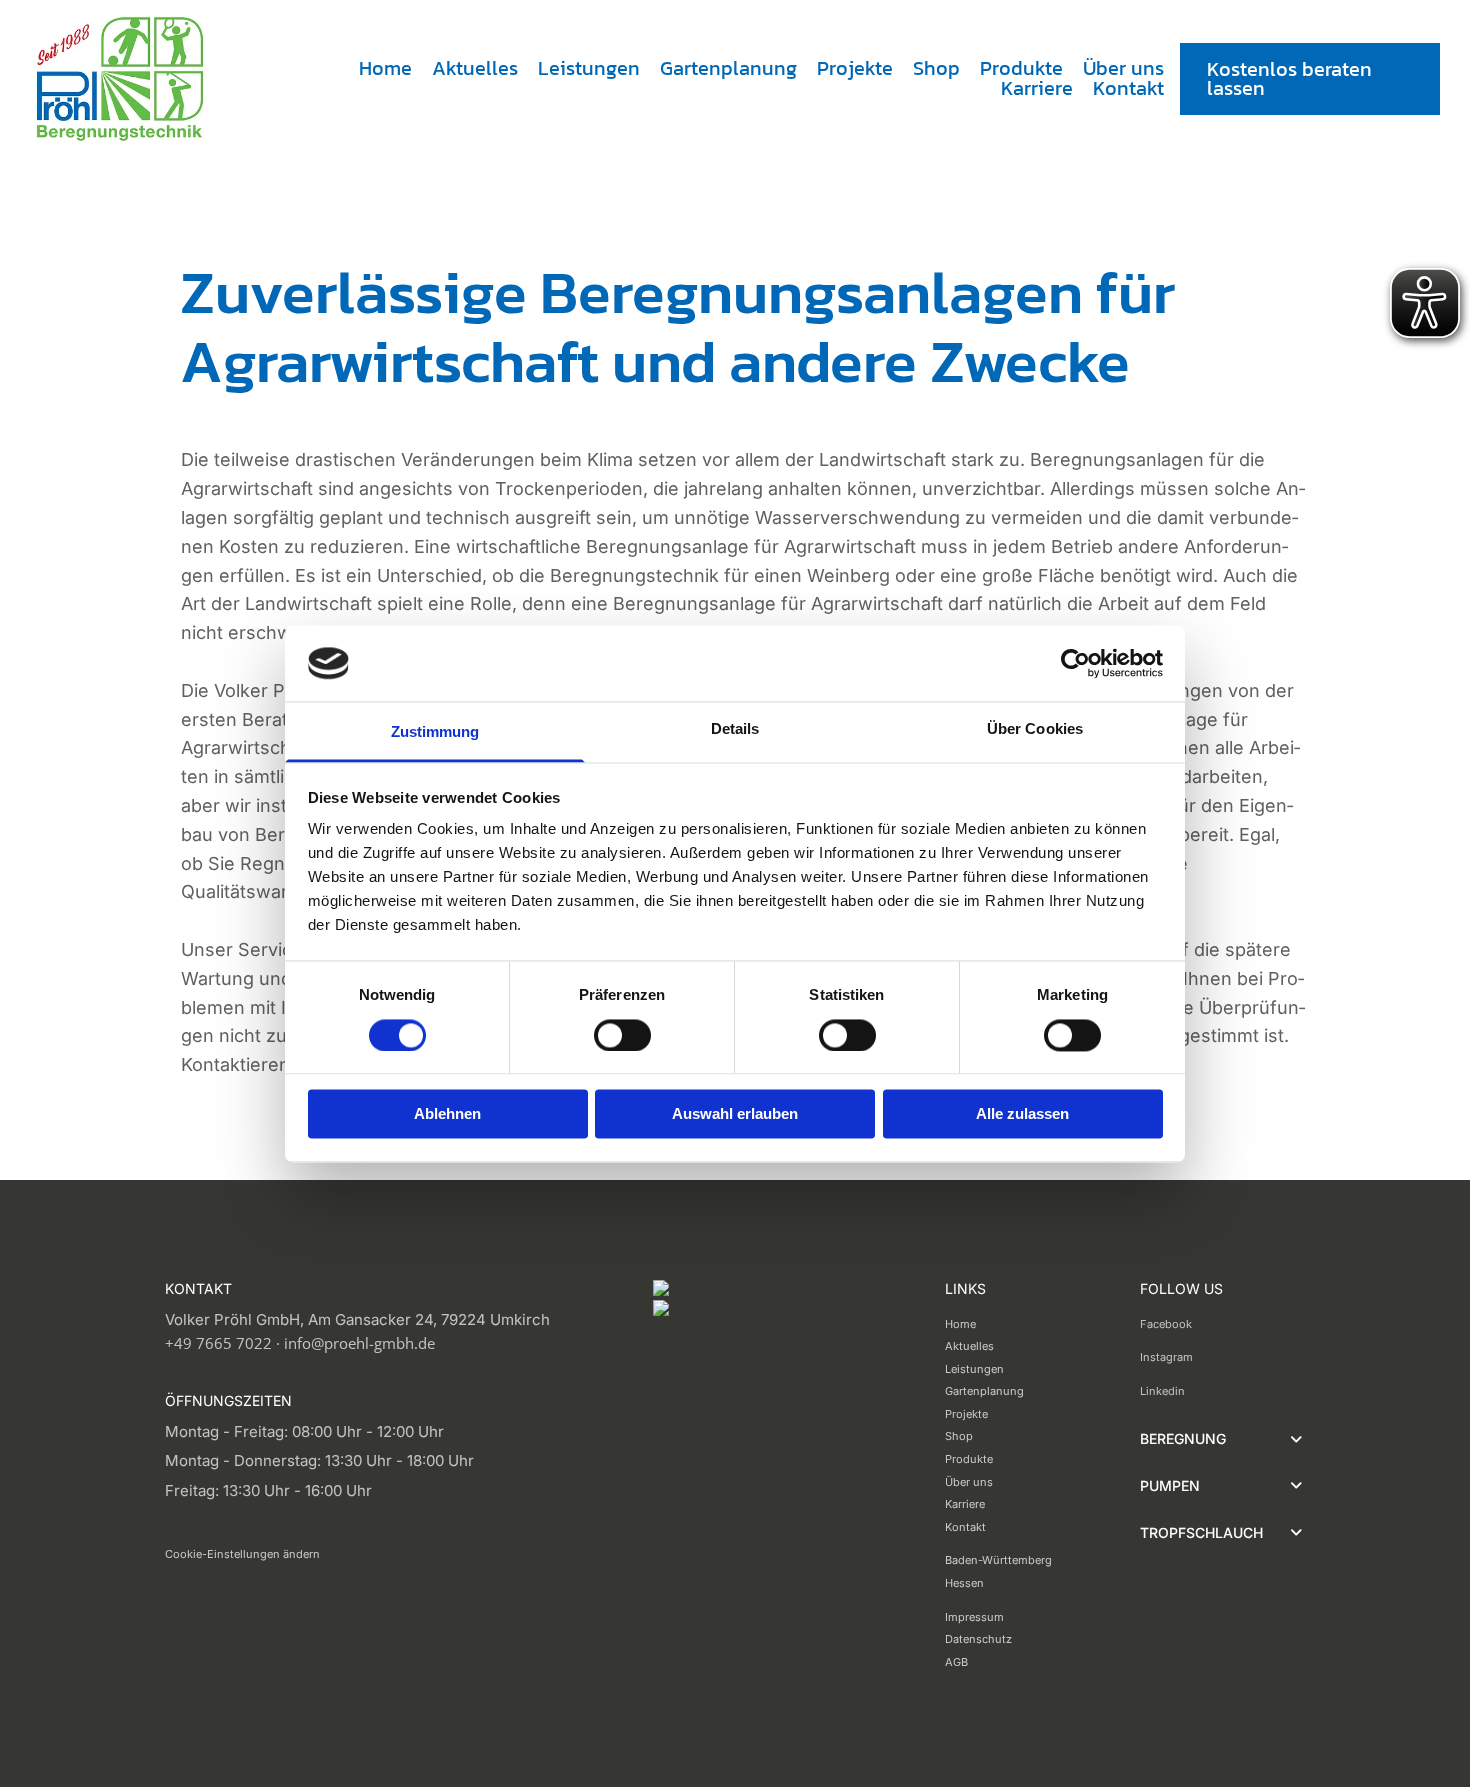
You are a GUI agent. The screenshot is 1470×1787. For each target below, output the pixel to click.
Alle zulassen (1022, 1114)
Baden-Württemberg (998, 1560)
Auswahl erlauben (735, 1114)
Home (385, 68)
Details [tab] (735, 729)
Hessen (964, 1583)
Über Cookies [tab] (1035, 729)
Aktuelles (475, 68)
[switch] (622, 1035)
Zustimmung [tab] (435, 732)
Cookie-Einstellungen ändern (242, 1554)
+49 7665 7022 (218, 1343)
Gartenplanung (728, 68)
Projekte (855, 68)
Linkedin (1162, 1391)
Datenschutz (978, 1639)
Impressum (974, 1617)
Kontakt (1128, 88)
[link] (1296, 1440)
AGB (956, 1662)
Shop (936, 68)
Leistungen (589, 68)
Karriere (1037, 88)
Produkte (1021, 68)
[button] (1310, 79)
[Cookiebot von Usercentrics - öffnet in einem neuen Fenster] (1075, 663)
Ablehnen (447, 1114)
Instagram (1166, 1357)
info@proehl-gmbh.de (359, 1343)
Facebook (1166, 1324)
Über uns (1123, 68)
